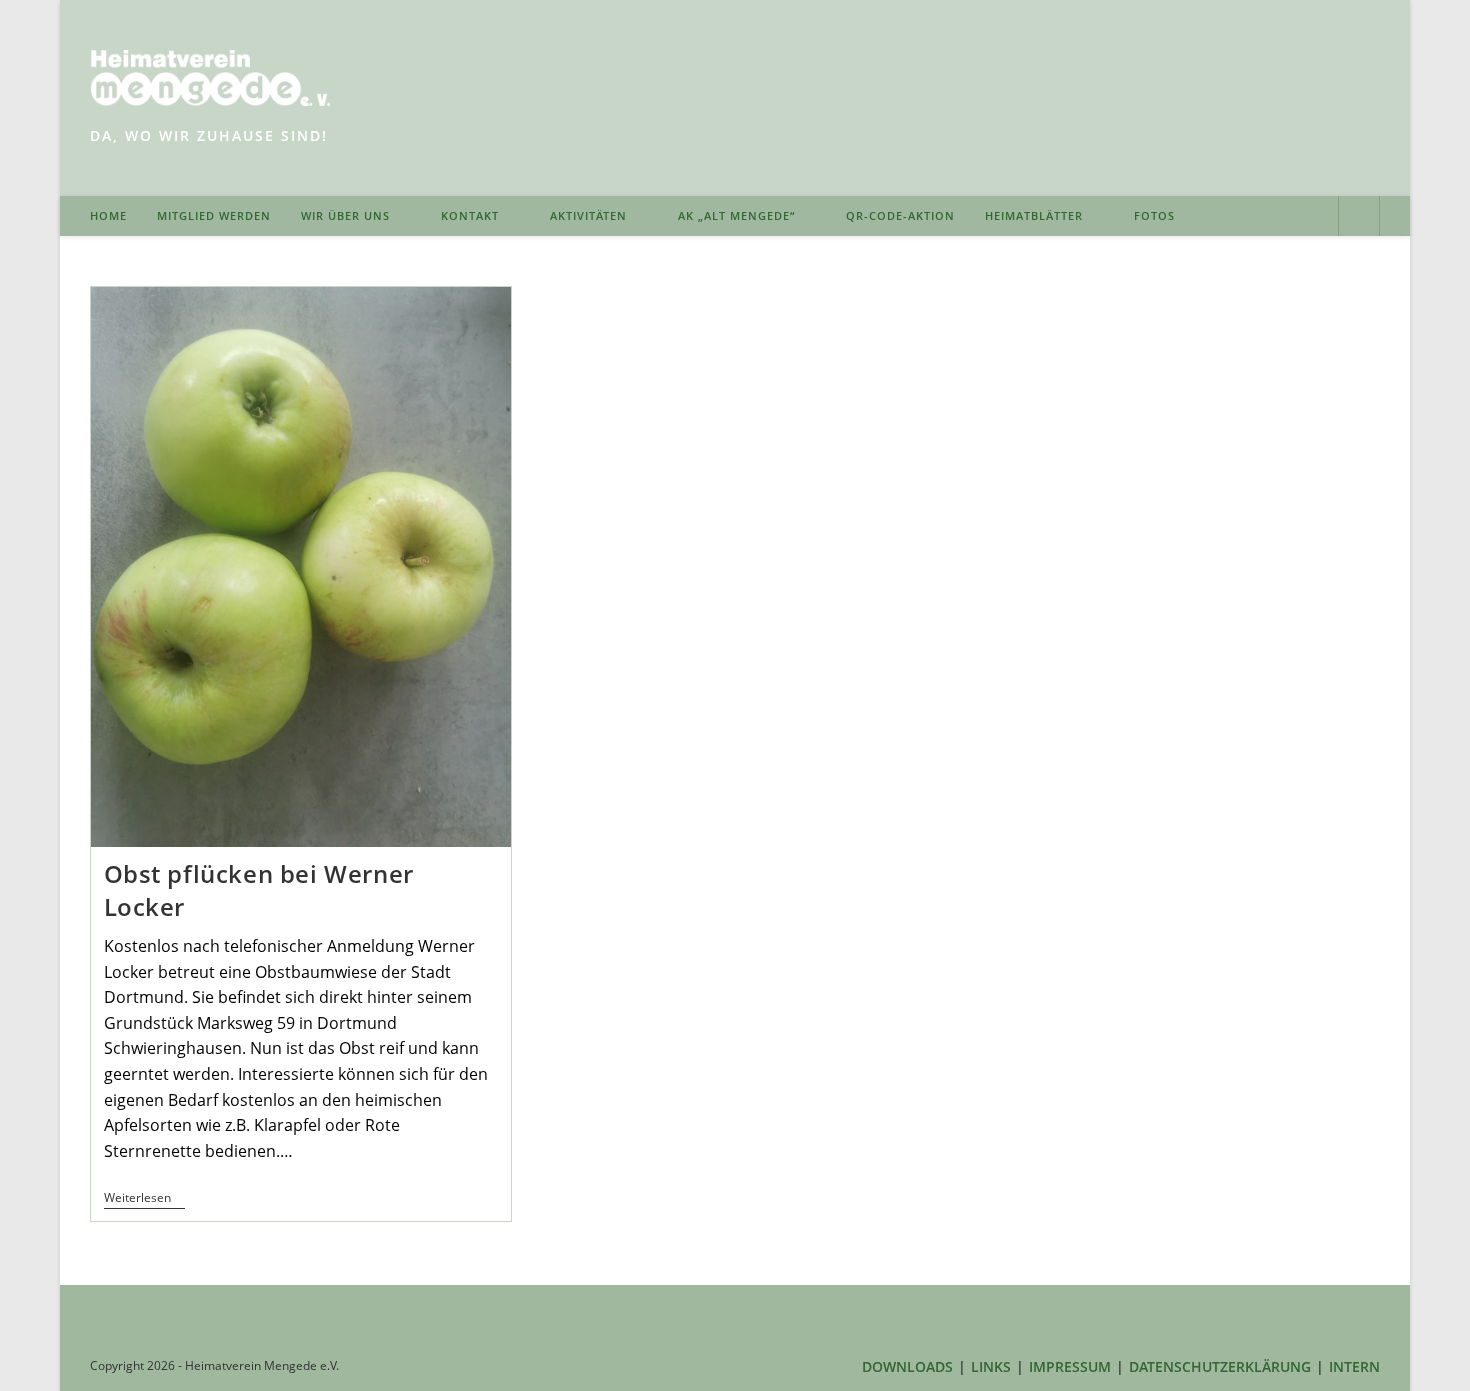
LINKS (991, 1366)
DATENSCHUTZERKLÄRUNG (1220, 1366)
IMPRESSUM (1070, 1366)
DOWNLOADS (907, 1366)
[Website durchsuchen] (1359, 218)
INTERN (1354, 1366)
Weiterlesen (144, 1199)
